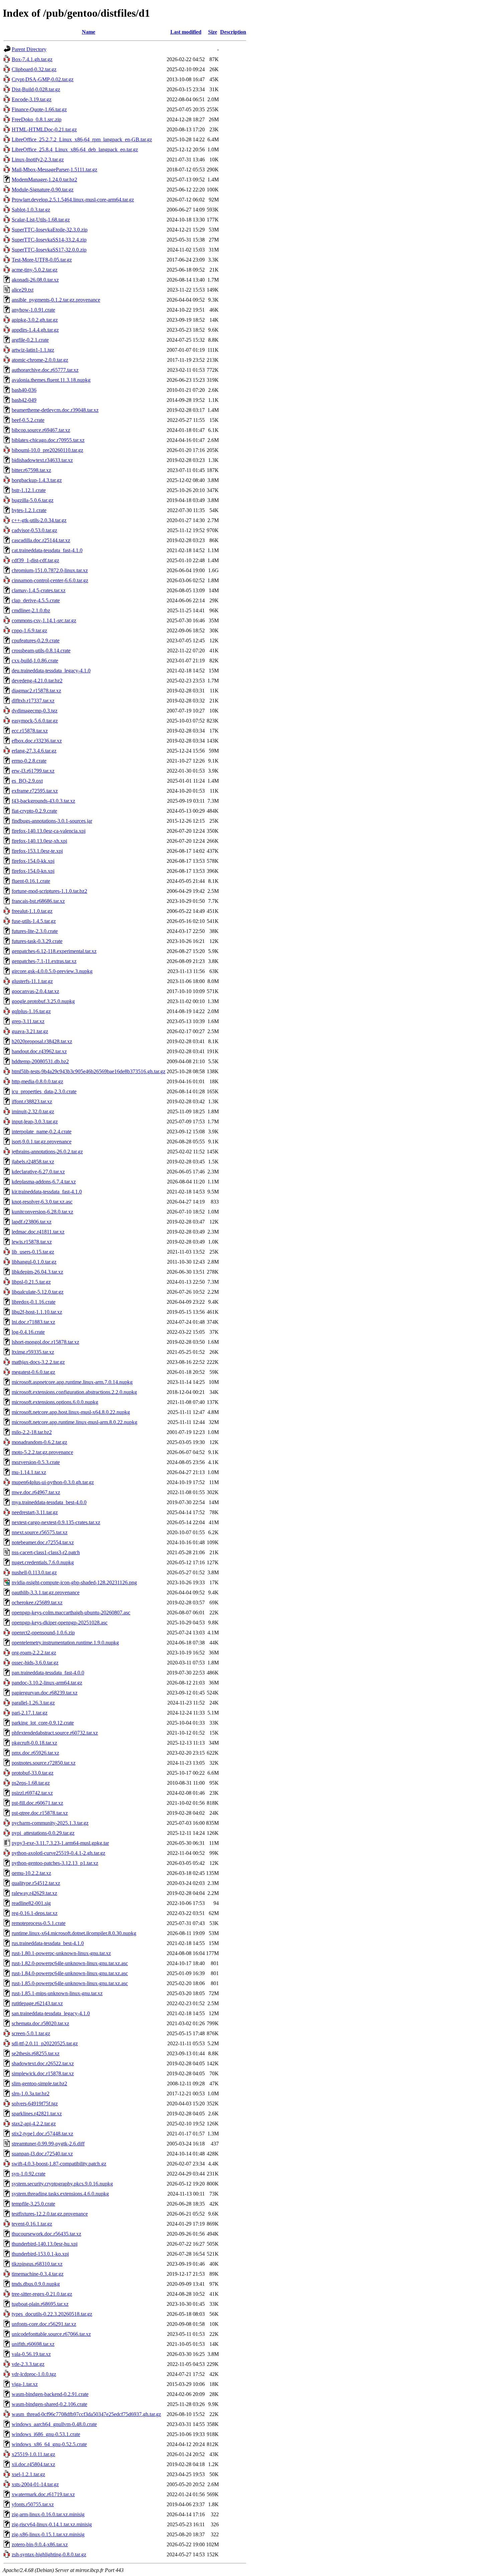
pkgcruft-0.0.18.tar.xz (34, 1743)
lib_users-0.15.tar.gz (33, 1252)
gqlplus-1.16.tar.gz (31, 1011)
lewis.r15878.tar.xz (32, 1242)
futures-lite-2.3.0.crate (35, 931)
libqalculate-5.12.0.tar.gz (38, 1292)
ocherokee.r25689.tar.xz (37, 1602)
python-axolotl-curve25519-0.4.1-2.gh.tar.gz (58, 1853)
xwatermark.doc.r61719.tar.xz (43, 2494)
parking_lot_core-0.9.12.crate (43, 1723)
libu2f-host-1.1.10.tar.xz (37, 1312)
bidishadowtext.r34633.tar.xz (42, 460)
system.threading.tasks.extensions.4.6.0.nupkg (60, 2194)
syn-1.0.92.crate (29, 2174)
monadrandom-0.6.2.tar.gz (39, 1442)
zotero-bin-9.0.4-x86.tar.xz (40, 2544)
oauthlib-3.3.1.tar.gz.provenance (46, 1592)
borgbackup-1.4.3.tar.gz (37, 480)
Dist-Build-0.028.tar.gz (36, 89)
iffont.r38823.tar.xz (32, 1101)
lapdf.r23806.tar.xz (32, 1222)
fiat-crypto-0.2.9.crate (34, 811)
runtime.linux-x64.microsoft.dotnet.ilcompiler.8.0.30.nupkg (74, 1933)
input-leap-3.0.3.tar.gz (35, 1121)
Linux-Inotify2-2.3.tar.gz (38, 159)
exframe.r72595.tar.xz (35, 791)
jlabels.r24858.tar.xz (33, 1162)
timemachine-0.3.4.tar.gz (38, 2274)
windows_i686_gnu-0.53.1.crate (46, 2434)
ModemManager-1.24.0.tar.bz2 (44, 180)
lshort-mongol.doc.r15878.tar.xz (45, 1342)
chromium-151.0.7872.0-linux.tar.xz (50, 570)
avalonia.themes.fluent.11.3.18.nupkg (51, 380)
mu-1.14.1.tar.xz (29, 1472)
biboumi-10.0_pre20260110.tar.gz (47, 450)
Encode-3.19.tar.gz (32, 99)
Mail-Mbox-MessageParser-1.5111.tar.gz (54, 170)
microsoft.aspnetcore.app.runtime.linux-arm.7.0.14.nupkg (72, 1382)
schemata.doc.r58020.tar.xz (40, 2023)
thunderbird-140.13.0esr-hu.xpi (45, 2244)
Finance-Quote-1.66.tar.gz (39, 109)
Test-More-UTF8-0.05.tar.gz (42, 260)
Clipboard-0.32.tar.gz (34, 69)
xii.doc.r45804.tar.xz (33, 2464)
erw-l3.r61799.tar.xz (33, 771)
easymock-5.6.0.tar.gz (35, 721)
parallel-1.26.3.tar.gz (33, 1703)
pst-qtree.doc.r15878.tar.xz (40, 1813)
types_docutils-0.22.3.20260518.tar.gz (52, 2314)
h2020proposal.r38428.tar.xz (42, 1041)
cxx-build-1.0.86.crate (35, 661)
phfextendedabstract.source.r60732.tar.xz (55, 1733)
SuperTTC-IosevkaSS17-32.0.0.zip (49, 250)
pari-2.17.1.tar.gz (30, 1713)
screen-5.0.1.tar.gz (31, 2033)
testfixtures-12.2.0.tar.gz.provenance (50, 2214)
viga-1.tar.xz (25, 2384)
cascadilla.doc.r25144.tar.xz (41, 540)
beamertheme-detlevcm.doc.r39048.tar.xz (55, 410)
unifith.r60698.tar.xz (33, 2344)
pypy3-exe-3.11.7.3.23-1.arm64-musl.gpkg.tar (60, 1843)
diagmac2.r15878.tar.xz (36, 691)
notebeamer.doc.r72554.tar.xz (43, 1542)
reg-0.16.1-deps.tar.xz (35, 1913)
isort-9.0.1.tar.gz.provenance (42, 1142)
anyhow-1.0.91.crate (33, 310)
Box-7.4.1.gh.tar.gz (32, 59)
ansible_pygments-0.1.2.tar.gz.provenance (56, 300)
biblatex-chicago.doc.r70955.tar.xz (48, 440)
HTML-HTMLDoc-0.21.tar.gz (44, 129)
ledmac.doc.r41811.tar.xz (38, 1232)
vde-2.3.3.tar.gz (28, 2364)
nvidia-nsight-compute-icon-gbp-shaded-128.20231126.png (74, 1582)
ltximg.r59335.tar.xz (33, 1352)
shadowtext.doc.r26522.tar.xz (43, 2063)
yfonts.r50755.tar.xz (33, 2504)
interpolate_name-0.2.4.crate (42, 1132)
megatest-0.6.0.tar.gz (33, 1372)
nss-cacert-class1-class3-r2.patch (46, 1552)
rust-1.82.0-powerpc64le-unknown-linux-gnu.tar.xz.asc (70, 1963)
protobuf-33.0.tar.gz (33, 1773)
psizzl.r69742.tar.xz (32, 1793)
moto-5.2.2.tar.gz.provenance (42, 1452)
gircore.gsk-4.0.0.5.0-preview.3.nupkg (52, 971)
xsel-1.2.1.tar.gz (28, 2474)
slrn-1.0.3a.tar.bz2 (31, 2094)
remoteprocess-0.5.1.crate (39, 1923)
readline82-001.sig (31, 1903)
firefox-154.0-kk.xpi (33, 861)
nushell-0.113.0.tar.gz (34, 1572)
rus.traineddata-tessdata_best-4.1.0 (48, 1943)
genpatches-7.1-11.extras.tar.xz (44, 961)
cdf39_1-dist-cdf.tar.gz (35, 560)
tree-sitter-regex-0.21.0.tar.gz (42, 2294)
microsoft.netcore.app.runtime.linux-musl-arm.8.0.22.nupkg (74, 1422)
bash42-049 (24, 400)
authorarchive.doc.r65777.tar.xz (45, 370)
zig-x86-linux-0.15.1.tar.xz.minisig (48, 2534)
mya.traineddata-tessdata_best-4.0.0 (49, 1502)
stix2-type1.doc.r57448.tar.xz (42, 2134)
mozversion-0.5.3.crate (36, 1462)
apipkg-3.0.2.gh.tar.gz (35, 320)
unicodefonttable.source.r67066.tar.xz (51, 2334)
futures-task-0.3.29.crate (37, 941)
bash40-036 (24, 390)
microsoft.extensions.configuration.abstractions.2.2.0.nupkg (74, 1392)
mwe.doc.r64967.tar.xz (36, 1492)
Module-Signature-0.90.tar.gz (43, 190)
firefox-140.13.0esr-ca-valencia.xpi (49, 831)
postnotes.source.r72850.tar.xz (44, 1763)
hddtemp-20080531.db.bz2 (40, 1061)
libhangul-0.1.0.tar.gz (34, 1262)
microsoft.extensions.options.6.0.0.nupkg (55, 1402)
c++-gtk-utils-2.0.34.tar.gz (39, 520)
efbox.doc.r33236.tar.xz (37, 741)
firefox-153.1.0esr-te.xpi (37, 851)
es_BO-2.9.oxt (27, 781)
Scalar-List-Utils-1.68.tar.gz (41, 220)
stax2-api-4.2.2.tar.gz (34, 2124)
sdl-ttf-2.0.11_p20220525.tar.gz (45, 2043)
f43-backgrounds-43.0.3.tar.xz (43, 801)
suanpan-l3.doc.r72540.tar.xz (42, 2154)
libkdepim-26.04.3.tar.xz (37, 1272)
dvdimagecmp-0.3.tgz (35, 711)
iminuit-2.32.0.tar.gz (33, 1111)
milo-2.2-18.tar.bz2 (32, 1432)
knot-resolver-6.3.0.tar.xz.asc (42, 1202)
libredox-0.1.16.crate (34, 1302)
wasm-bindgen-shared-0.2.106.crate (49, 2404)
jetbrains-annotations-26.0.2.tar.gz (47, 1152)
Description (233, 32)
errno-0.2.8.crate (29, 761)
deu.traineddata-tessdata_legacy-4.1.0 (51, 671)
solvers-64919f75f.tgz (35, 2104)
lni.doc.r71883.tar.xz (33, 1322)
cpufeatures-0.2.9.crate (36, 640)
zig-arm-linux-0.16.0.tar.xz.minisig (48, 2514)
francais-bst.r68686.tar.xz (38, 901)
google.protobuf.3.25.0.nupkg (43, 1001)
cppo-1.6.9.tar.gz (29, 630)
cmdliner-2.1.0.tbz (31, 610)
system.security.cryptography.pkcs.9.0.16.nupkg (62, 2184)
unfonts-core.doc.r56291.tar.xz (44, 2324)
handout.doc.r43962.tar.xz (39, 1051)
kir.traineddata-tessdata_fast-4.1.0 (47, 1192)
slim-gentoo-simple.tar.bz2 (39, 2083)
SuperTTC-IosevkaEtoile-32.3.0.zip (50, 230)
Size (213, 32)
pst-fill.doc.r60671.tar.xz (37, 1803)
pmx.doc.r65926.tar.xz (35, 1753)
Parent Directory (29, 49)
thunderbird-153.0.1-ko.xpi (40, 2254)
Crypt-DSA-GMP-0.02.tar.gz (43, 79)
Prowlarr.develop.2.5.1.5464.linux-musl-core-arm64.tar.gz (73, 200)
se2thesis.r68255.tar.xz (36, 2053)
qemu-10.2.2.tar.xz (31, 1873)
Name (89, 32)
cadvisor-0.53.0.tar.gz (34, 530)
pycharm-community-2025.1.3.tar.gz (50, 1823)
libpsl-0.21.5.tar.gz (31, 1282)
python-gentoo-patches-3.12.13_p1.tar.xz (55, 1863)
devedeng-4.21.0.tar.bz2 (37, 681)
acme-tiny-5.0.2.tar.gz (35, 270)
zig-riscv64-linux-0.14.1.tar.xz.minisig (52, 2524)
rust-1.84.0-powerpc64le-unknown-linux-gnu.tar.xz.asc (70, 1973)
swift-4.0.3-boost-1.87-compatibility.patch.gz (59, 2164)
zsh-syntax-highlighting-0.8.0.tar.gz (49, 2554)
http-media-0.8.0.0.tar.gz (37, 1081)
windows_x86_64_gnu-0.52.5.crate (49, 2444)
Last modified (186, 32)
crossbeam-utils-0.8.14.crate (41, 651)
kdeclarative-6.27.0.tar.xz (38, 1172)
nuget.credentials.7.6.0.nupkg (43, 1562)
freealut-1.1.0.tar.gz (32, 911)
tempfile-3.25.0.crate (33, 2204)
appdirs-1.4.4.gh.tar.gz (35, 330)
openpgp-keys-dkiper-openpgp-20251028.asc (60, 1623)
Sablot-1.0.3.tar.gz (31, 210)
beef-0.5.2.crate (28, 420)
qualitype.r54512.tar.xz (36, 1883)
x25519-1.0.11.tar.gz (33, 2454)
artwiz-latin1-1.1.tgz (33, 350)
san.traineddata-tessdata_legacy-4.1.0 (51, 2013)
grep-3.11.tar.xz (28, 1021)
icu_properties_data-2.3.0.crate (44, 1091)
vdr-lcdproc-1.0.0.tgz (34, 2374)
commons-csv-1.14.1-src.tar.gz (44, 620)
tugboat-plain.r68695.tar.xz (40, 2304)
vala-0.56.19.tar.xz (31, 2354)
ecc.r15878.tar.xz (30, 731)
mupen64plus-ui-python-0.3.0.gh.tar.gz (53, 1482)
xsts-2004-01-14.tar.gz (35, 2484)
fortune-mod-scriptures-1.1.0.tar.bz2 (49, 891)
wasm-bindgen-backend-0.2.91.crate (50, 2394)
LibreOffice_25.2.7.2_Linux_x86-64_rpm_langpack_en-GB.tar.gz (82, 139)
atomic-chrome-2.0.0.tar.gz (40, 360)
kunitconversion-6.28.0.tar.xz (42, 1212)
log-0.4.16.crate (28, 1332)
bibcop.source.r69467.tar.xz (41, 430)
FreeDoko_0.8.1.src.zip (37, 119)
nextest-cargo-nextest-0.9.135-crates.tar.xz (56, 1522)
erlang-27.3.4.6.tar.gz (34, 751)
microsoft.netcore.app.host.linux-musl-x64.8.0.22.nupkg (71, 1412)
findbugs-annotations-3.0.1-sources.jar (52, 821)
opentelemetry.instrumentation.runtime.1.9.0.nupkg (65, 1643)
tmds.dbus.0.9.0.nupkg (36, 2284)
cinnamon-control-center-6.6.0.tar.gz (50, 580)
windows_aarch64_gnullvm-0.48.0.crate (54, 2424)
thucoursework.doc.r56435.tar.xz (46, 2234)
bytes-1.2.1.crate (29, 510)
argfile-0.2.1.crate (30, 340)
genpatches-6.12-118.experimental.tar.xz (54, 951)
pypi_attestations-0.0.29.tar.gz (43, 1833)
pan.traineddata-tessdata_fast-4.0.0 (48, 1673)
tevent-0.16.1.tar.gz (32, 2224)
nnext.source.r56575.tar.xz (40, 1532)
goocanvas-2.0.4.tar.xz (35, 991)
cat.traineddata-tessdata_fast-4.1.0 (47, 550)
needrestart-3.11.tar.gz (35, 1512)
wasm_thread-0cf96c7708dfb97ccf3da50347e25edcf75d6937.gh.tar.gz (86, 2414)
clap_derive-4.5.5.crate (36, 600)
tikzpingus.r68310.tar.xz (37, 2264)
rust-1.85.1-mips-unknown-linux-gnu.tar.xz (57, 1993)
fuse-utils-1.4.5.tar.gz (34, 921)
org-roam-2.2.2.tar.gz (34, 1653)
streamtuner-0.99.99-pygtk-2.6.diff (48, 2144)
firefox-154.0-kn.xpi (33, 871)
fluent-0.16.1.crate (31, 881)
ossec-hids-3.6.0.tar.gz (35, 1663)
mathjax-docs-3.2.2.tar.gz (38, 1362)
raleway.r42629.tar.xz (34, 1893)
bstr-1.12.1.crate (29, 490)
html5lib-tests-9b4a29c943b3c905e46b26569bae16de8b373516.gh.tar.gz (89, 1071)
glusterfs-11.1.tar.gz (32, 981)
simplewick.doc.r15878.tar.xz (43, 2073)
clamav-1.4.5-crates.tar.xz (39, 590)
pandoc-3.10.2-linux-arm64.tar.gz (47, 1683)
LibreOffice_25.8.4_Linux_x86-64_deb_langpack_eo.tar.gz (75, 149)
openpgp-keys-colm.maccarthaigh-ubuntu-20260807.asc (71, 1613)
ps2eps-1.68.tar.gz (31, 1783)
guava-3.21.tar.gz (30, 1031)
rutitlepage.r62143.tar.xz (37, 2003)
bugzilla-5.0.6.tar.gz (33, 500)
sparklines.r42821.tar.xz (37, 2114)
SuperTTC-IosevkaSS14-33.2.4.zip (49, 240)
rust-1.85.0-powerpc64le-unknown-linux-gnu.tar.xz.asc (70, 1983)
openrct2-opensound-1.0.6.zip (43, 1633)
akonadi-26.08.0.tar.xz (35, 280)
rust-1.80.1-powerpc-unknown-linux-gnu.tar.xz (61, 1953)
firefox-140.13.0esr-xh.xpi (39, 841)
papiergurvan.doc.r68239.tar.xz (45, 1693)
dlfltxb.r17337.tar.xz (33, 701)
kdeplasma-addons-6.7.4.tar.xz (44, 1182)
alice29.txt (23, 290)
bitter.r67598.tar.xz (31, 470)
